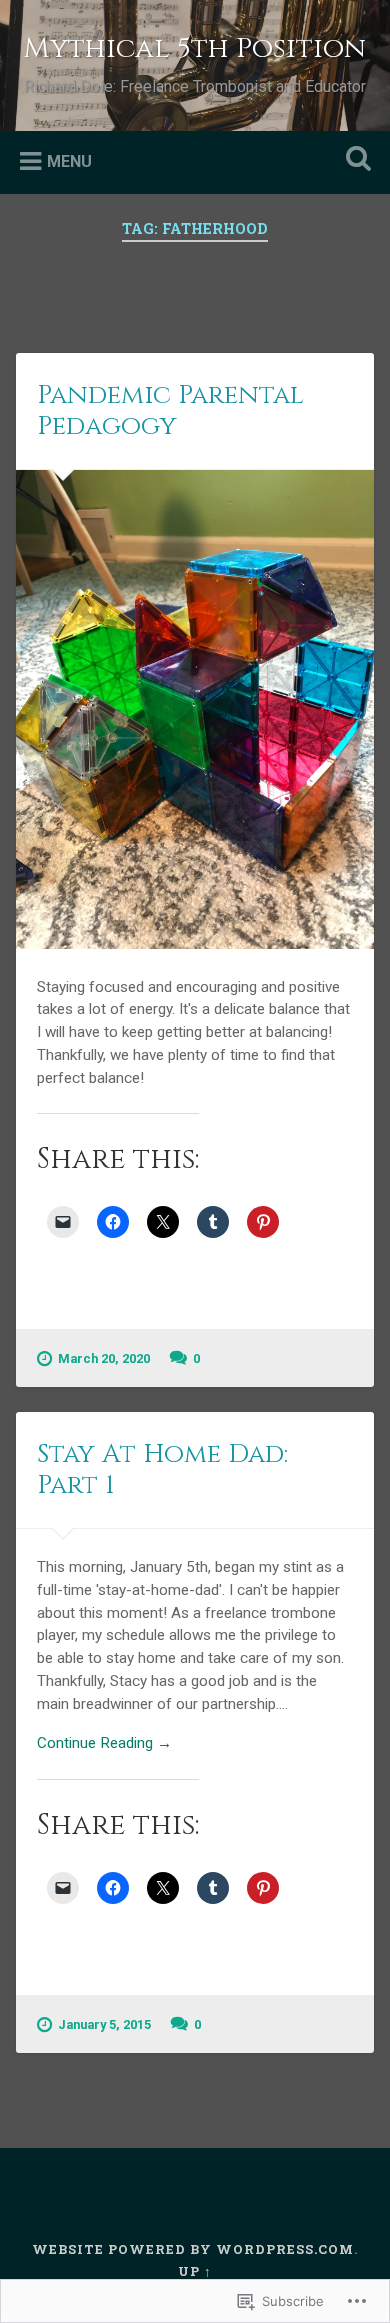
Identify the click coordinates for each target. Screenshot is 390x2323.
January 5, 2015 (104, 2024)
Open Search (355, 160)
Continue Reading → (104, 1743)
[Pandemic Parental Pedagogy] (195, 709)
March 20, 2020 (104, 1358)
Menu (69, 160)
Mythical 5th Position (194, 48)
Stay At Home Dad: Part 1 (162, 1470)
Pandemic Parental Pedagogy (170, 411)
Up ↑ (195, 2271)
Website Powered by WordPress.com (193, 2249)
